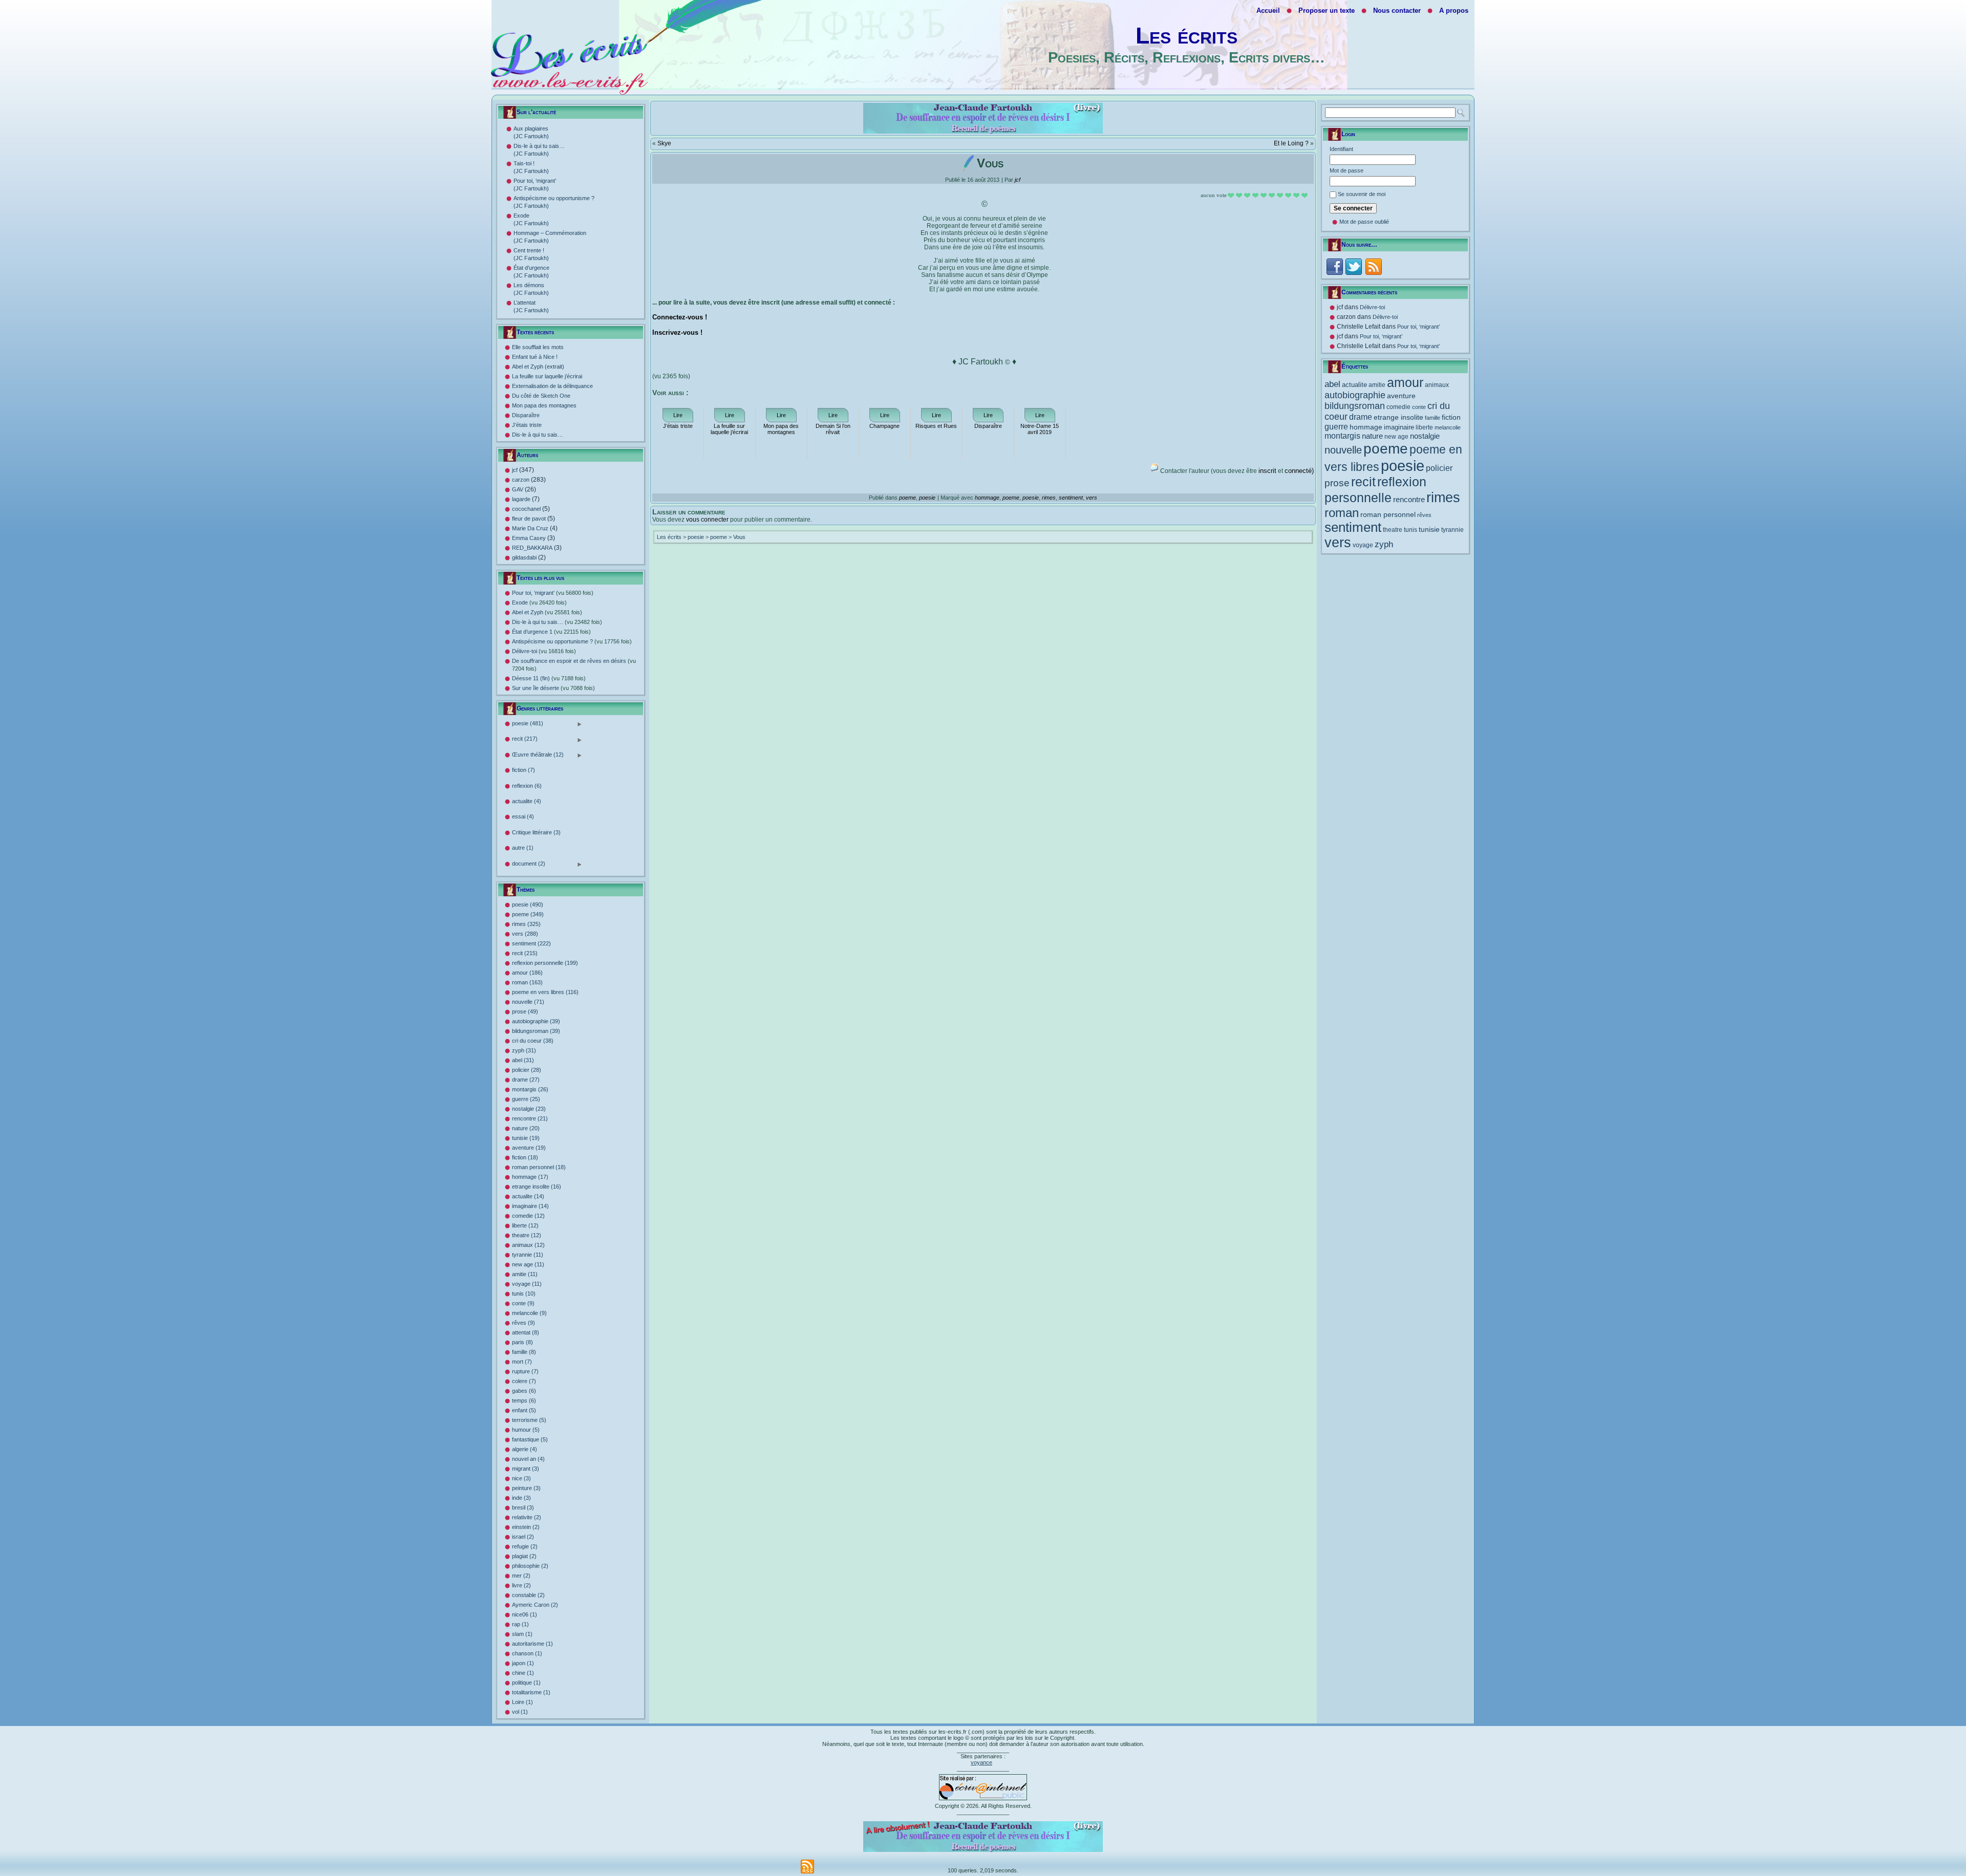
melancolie (1448, 427)
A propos (1454, 10)
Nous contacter (1397, 10)
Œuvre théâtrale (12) (538, 755)
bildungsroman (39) (536, 1031)
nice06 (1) (525, 1614)
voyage (1363, 545)
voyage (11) (527, 1284)
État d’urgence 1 (551, 632)
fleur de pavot (529, 519)
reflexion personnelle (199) (545, 963)
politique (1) (526, 1683)
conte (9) (523, 1303)
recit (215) (525, 953)
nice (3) (521, 1478)
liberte (1424, 427)
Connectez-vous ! (680, 317)
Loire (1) (522, 1702)
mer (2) (521, 1576)
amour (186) (527, 973)
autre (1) (523, 848)
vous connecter (707, 520)
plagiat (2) (524, 1556)
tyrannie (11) (528, 1255)
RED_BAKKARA (532, 548)
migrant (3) (526, 1469)
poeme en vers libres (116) (545, 992)
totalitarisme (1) (531, 1692)
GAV (518, 489)
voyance (981, 1762)
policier (1439, 468)
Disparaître (526, 415)
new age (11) (528, 1264)
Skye (664, 143)
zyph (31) (524, 1050)
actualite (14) (528, 1196)
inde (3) (521, 1498)
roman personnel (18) (539, 1167)
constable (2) (528, 1595)
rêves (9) (523, 1323)
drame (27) (526, 1080)
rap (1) (520, 1624)
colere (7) (524, 1381)
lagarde (521, 499)
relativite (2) (527, 1517)
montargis (1342, 436)
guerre (1336, 427)
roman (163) (527, 982)
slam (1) (522, 1634)
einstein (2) (526, 1527)
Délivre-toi (544, 651)
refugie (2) (525, 1546)
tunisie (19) (526, 1138)
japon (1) (523, 1663)
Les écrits (1187, 36)
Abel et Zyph (547, 612)
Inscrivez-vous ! (677, 332)
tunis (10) (524, 1293)
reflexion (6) (527, 786)
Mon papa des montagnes (544, 405)
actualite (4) (527, 801)
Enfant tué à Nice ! (535, 357)
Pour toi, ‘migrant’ (553, 593)
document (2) (529, 864)
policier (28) (527, 1070)
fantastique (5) (530, 1439)
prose (1337, 483)
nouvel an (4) (528, 1459)
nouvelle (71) (528, 1002)
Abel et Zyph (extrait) (538, 366)
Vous (739, 537)
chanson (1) (527, 1653)
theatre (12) (527, 1235)
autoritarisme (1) (532, 1644)
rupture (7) (525, 1371)
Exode (539, 602)
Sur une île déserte (553, 688)
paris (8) (522, 1342)
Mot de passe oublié (1364, 222)
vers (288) (525, 934)
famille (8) (524, 1352)
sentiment (1071, 498)
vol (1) (520, 1712)
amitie (1377, 385)
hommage (987, 498)
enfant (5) (524, 1410)
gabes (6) (524, 1391)
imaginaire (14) (530, 1206)
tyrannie (1452, 530)
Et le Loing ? (1291, 143)
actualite (1354, 385)
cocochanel (526, 509)
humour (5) (526, 1430)
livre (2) (521, 1585)
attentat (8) (526, 1332)
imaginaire (1399, 427)
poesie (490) (528, 904)
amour (1405, 383)
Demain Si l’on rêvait (833, 429)
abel (1332, 384)
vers (1092, 498)
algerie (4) (525, 1449)
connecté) (1299, 471)
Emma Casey (529, 538)
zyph (1384, 544)
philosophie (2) (530, 1566)
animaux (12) (528, 1245)
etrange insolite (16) (537, 1187)
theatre (1393, 530)
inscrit (1267, 471)
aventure (1401, 396)
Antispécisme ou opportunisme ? (572, 641)
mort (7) (522, 1362)
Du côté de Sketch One (541, 396)
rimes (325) (526, 924)
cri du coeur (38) (533, 1041)
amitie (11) (525, 1274)
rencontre (1409, 500)
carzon (521, 480)
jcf (515, 470)
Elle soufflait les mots (538, 347)
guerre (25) (526, 1099)
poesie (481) (528, 724)
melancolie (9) (529, 1313)
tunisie (1429, 529)
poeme (907, 498)
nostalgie (1425, 436)
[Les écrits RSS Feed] (807, 1867)
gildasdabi (524, 557)
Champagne (884, 426)
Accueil (1268, 10)
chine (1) (523, 1673)
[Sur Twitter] (1353, 266)
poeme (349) (528, 914)
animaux (1437, 385)
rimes (1049, 498)
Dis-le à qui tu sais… (538, 435)
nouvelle (1343, 450)
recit (1363, 482)
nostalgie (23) (529, 1109)
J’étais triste (527, 425)
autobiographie (1355, 395)
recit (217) (525, 739)
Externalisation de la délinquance (552, 386)
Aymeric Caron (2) (535, 1605)
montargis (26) (530, 1089)
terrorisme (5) (529, 1420)
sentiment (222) (531, 943)
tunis (1411, 530)
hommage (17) (530, 1177)
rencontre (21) (530, 1118)
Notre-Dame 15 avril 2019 (1040, 429)
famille (1433, 418)
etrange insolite (1398, 417)
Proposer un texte (1327, 10)
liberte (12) (525, 1225)
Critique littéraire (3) (536, 832)
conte (1419, 407)
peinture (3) (526, 1488)
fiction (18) (525, 1157)
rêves (1424, 515)
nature (1372, 436)
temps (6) (524, 1400)
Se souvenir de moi (1362, 194)
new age (1396, 437)
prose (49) (525, 1011)
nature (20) (526, 1128)
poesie (927, 498)
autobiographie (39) (536, 1021)
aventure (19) (529, 1148)
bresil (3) (523, 1507)
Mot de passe (1347, 170)
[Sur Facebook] (1334, 266)
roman (1342, 513)
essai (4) (523, 816)
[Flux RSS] (1373, 266)
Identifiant (1341, 149)
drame (1361, 417)
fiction (1451, 417)
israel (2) (523, 1537)
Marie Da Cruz (530, 528)
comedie (1398, 407)
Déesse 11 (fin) (549, 678)
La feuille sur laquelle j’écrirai (547, 376)
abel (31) (523, 1060)
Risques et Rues (936, 426)
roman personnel (1388, 514)
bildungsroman (1355, 406)
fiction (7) (523, 770)
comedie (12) (528, 1216)
